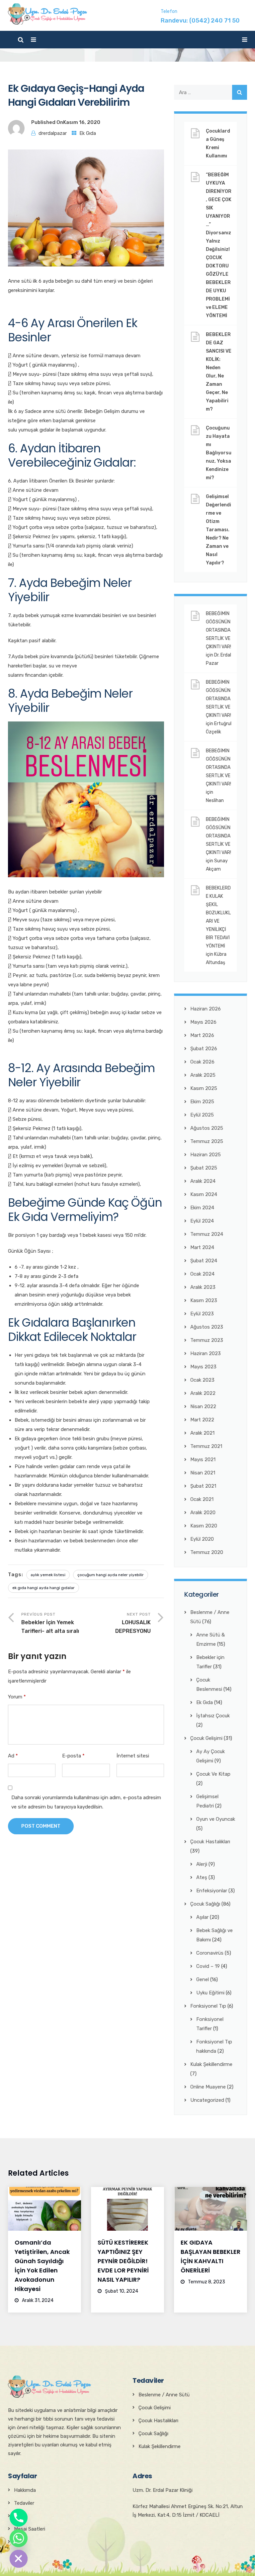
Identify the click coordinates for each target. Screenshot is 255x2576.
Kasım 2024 (204, 1194)
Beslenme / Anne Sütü (164, 2395)
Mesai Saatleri (30, 2529)
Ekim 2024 (202, 1208)
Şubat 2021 (203, 1486)
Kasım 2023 (204, 1300)
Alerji (202, 1864)
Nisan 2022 (203, 1406)
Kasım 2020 (204, 1526)
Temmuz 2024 (207, 1234)
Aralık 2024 (203, 1181)
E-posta (73, 1756)
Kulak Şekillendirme (211, 2064)
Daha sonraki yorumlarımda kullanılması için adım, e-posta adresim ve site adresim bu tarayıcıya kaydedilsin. (86, 1802)
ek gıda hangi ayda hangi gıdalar (43, 1588)
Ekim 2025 (202, 1102)
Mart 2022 (202, 1420)
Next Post (133, 1623)
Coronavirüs (210, 1953)
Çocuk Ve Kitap (213, 1774)
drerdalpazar (53, 133)
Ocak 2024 (202, 1274)
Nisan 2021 (203, 1473)
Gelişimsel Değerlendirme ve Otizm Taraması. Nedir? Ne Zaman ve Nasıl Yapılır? (218, 530)
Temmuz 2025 (207, 1141)
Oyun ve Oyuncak (216, 1819)
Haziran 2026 (206, 1009)
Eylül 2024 (202, 1221)
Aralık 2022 (203, 1393)
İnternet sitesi (133, 1756)
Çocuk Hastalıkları (210, 1842)
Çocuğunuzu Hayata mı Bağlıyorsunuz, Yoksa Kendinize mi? (219, 453)
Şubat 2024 (204, 1261)
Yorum (17, 1697)
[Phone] (19, 2518)
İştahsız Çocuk (213, 1716)
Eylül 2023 (202, 1314)
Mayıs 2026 (203, 1022)
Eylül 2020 (202, 1539)
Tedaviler (24, 2503)
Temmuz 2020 (207, 1552)
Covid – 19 (208, 1966)
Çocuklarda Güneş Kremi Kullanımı (218, 143)
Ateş (202, 1877)
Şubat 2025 (204, 1168)
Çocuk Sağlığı (205, 1904)
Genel (203, 1979)
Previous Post (50, 1623)
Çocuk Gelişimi (206, 1738)
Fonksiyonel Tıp (208, 2006)
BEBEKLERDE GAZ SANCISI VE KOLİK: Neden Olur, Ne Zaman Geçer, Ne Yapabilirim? (219, 372)
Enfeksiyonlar (212, 1891)
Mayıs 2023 (203, 1367)
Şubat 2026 (204, 1049)
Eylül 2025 (202, 1115)
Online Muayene (208, 2087)
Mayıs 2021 (203, 1460)
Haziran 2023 (206, 1353)
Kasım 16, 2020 (82, 122)
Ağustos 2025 (207, 1128)
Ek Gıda (88, 133)
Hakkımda (25, 2490)
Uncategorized (207, 2100)
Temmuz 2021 (206, 1446)
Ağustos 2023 (207, 1327)
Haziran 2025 (206, 1155)
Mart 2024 (202, 1247)
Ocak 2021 (202, 1499)
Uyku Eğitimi (210, 1993)
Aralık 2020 (203, 1513)
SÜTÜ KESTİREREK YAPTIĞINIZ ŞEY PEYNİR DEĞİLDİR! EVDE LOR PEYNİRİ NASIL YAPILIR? (123, 2261)
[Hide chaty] (19, 2559)
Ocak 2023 (202, 1380)
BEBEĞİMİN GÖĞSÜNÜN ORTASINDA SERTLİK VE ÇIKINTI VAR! (218, 630)
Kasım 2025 (204, 1088)
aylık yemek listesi (48, 1575)
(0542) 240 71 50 (214, 21)
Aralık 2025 (203, 1075)
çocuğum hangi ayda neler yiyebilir (111, 1575)
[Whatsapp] (19, 2538)
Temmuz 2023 (207, 1340)
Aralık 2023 (203, 1287)
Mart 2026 (202, 1035)
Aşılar (202, 1917)
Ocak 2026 (202, 1062)
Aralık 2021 (202, 1433)
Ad (13, 1756)
